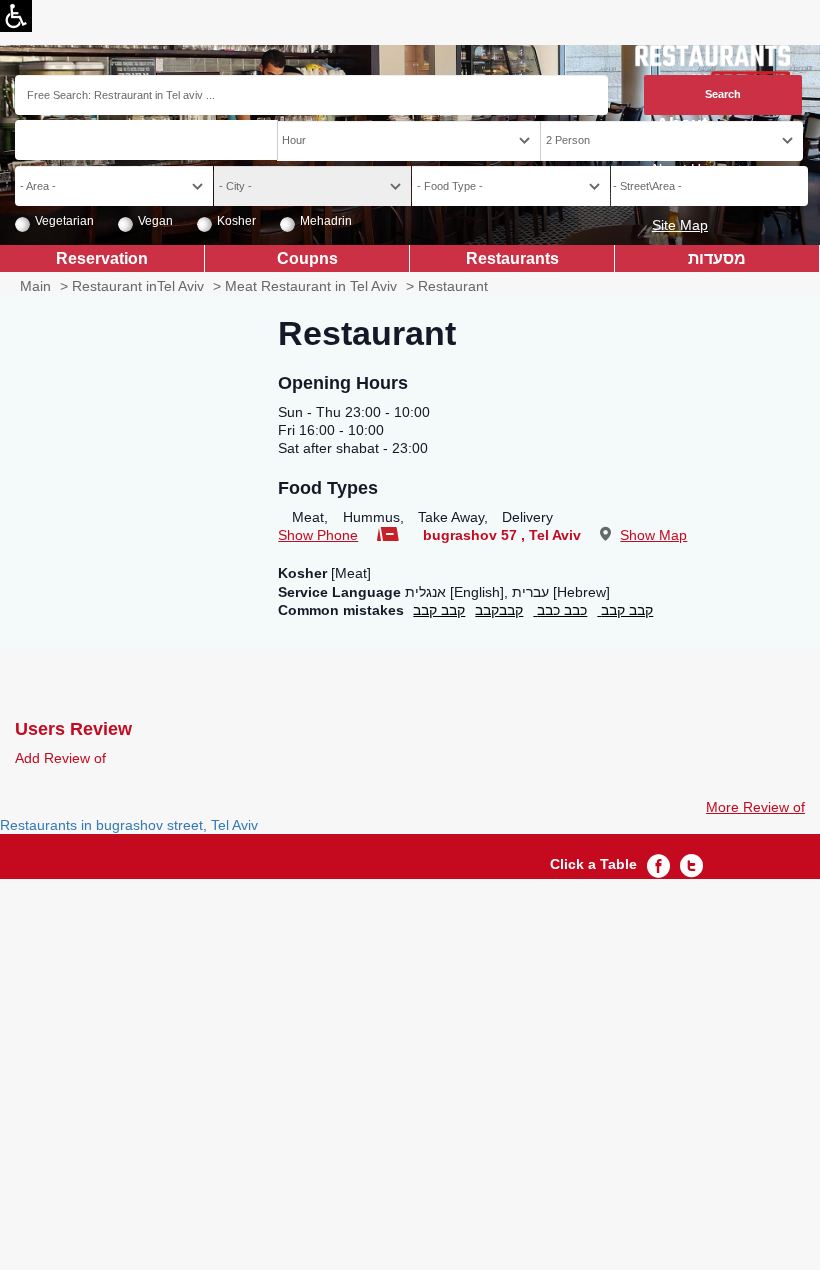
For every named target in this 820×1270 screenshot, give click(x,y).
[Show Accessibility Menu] (16, 16)
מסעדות (717, 258)
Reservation (102, 258)
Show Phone (318, 535)
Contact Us (673, 197)
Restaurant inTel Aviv (138, 286)
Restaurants (512, 258)
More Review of (755, 807)
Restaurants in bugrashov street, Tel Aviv (129, 825)
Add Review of (60, 758)
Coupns (307, 258)
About (682, 124)
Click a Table (593, 864)
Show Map (653, 535)
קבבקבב (499, 610)
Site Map (680, 225)
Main (35, 286)
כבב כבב (560, 610)
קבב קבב (439, 610)
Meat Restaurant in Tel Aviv (311, 286)
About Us (679, 169)
